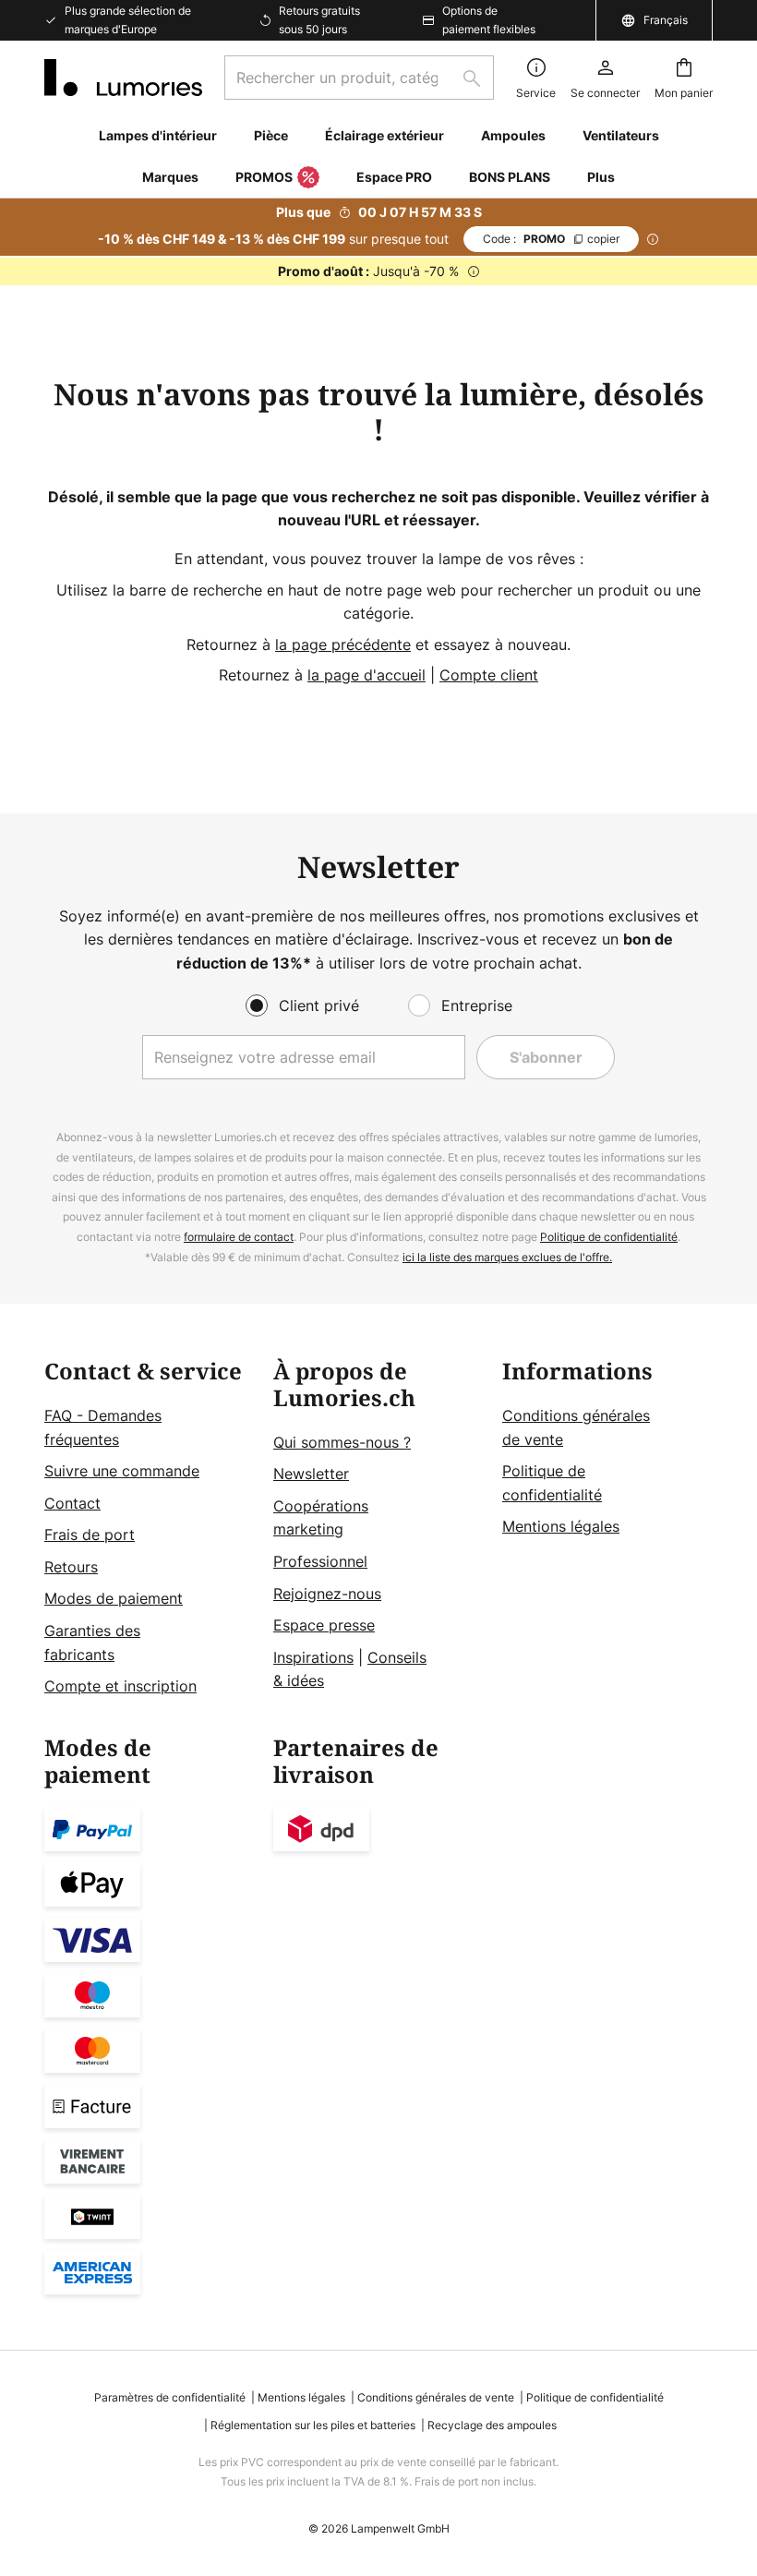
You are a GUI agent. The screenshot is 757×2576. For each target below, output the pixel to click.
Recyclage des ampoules (492, 2425)
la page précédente (343, 644)
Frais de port (90, 1535)
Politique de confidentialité (609, 1237)
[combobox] (359, 78)
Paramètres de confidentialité (170, 2397)
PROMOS (264, 177)
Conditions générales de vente (436, 2397)
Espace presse (324, 1625)
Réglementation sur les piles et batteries (313, 2425)
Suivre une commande (122, 1471)
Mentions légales (561, 1526)
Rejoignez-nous (327, 1594)
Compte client (489, 675)
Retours (71, 1567)
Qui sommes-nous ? (342, 1442)
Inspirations (313, 1657)
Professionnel (320, 1561)
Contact (72, 1503)
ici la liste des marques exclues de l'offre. (507, 1257)
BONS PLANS (510, 177)
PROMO (551, 239)
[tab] (150, 1529)
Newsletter (311, 1474)
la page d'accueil (366, 675)
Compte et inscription (120, 1686)
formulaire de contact (239, 1237)
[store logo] (123, 78)
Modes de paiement (114, 1598)
